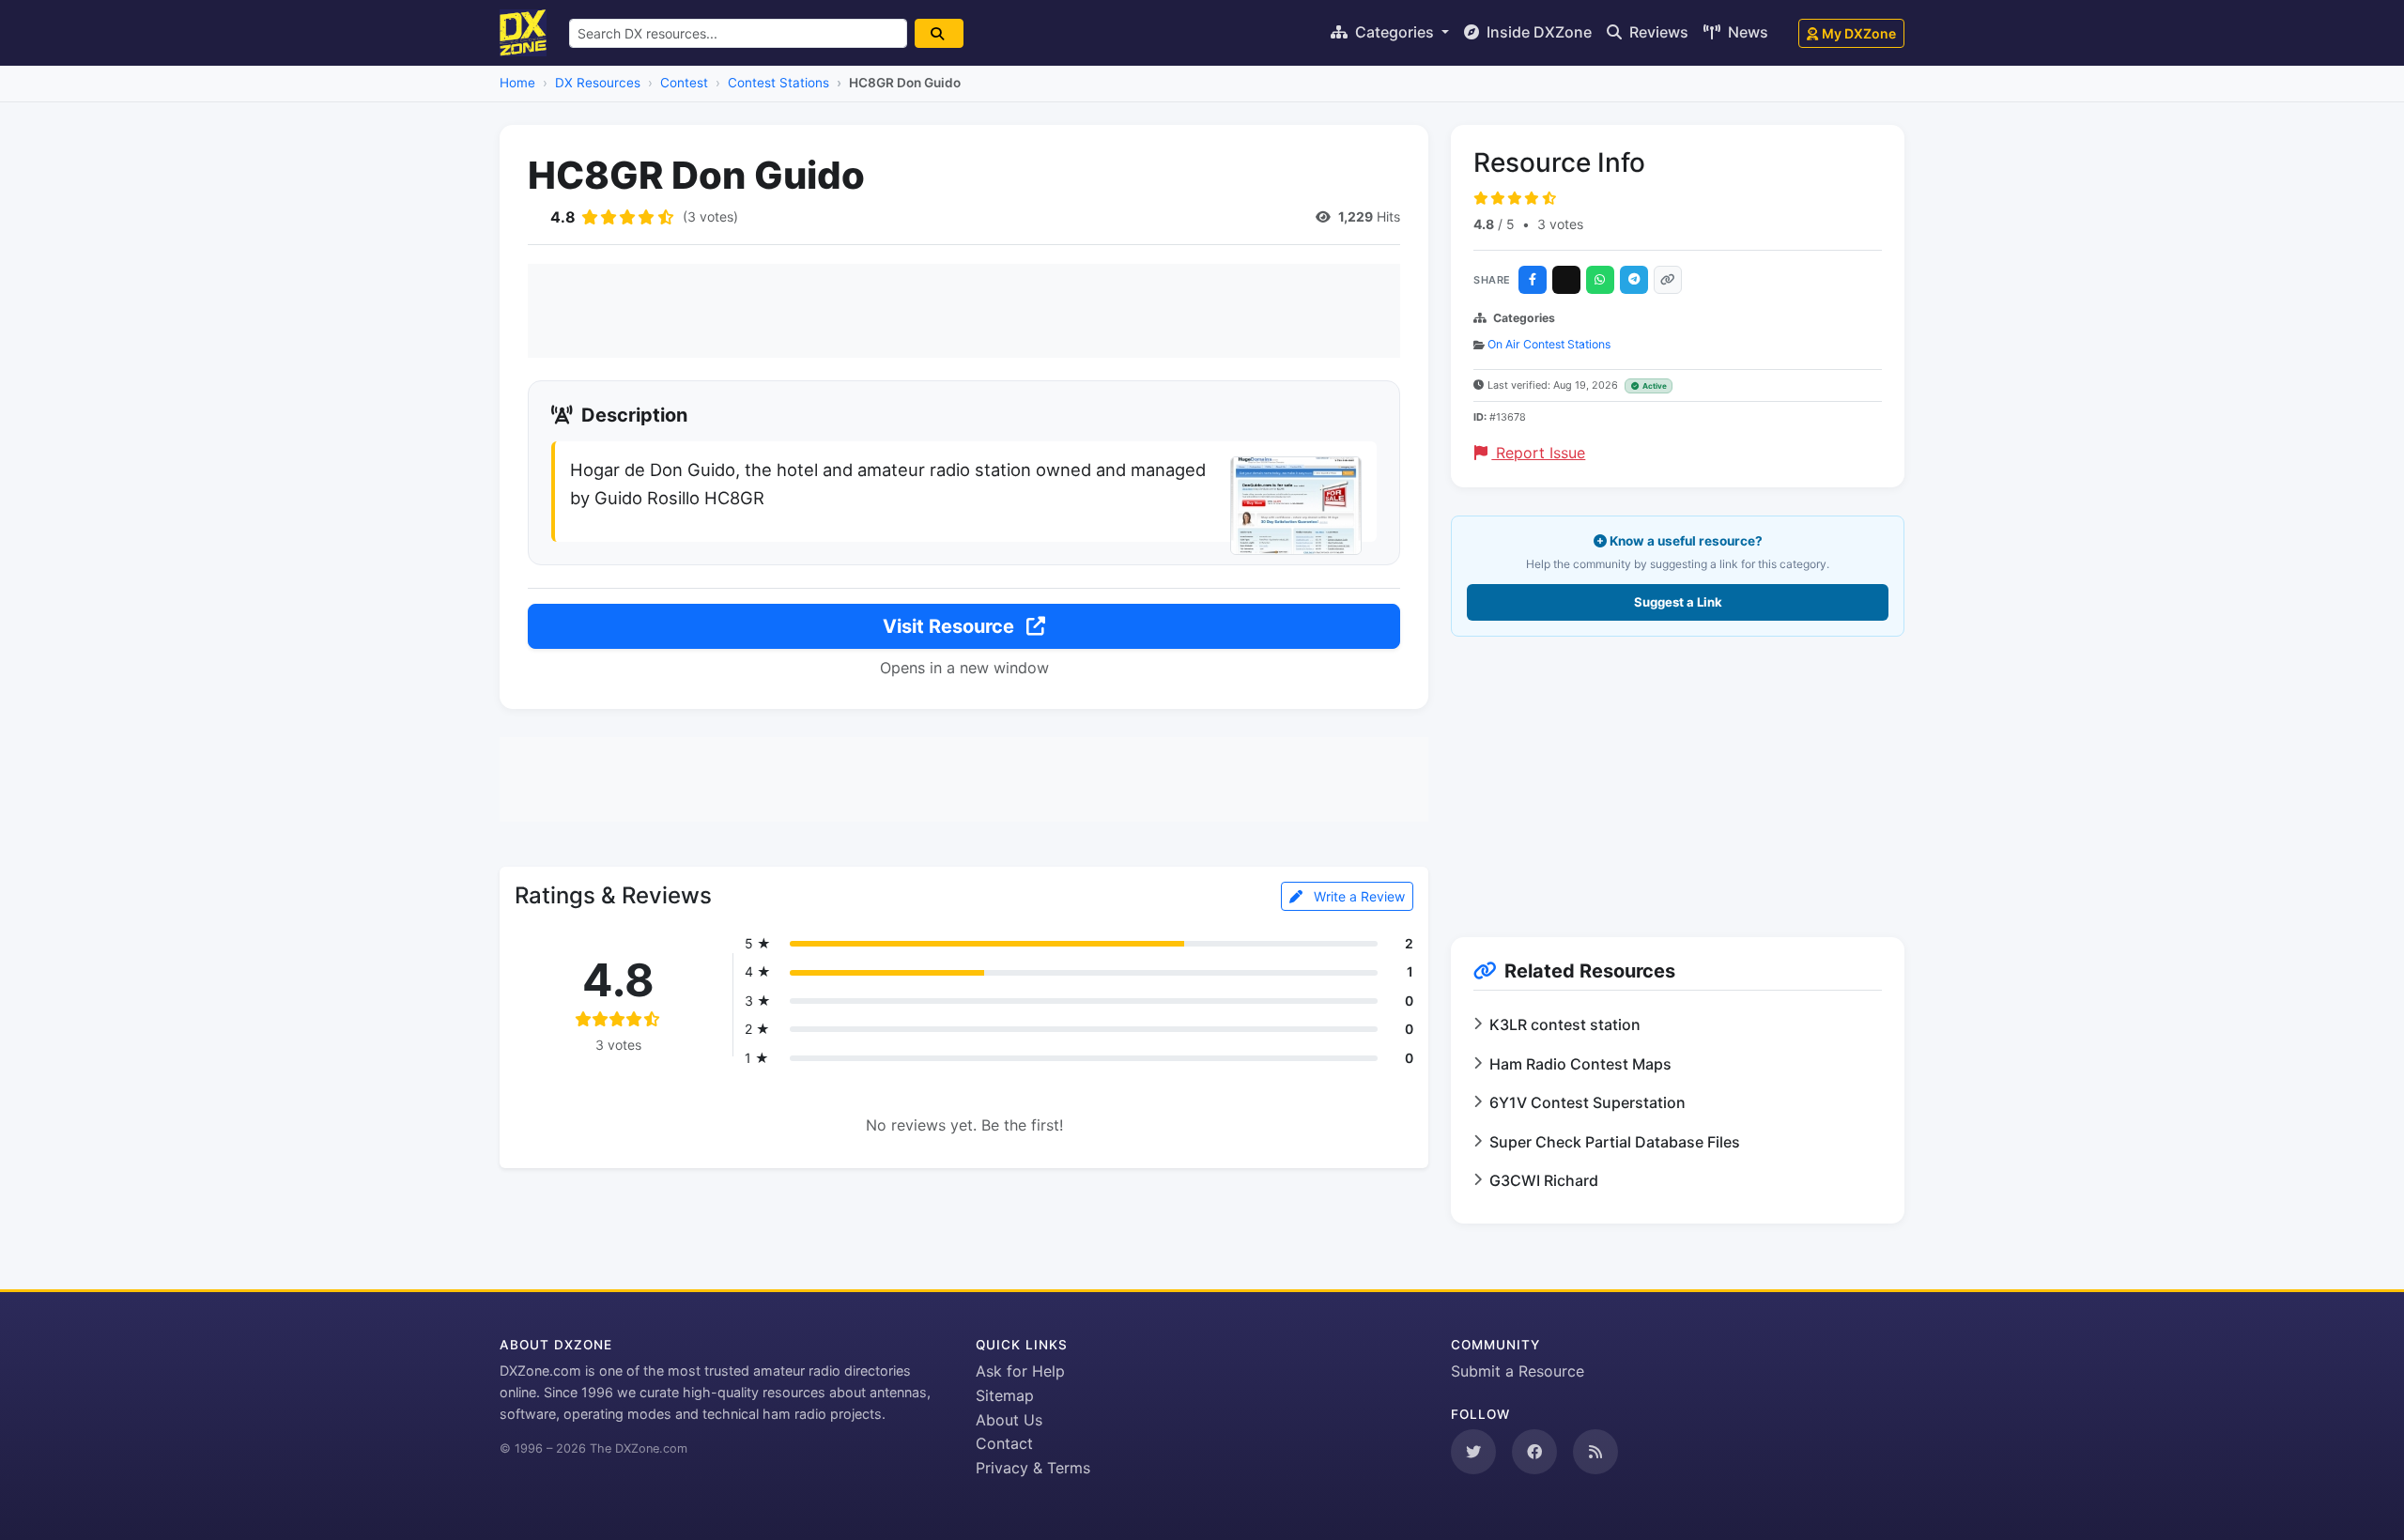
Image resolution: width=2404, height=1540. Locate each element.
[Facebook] (1533, 280)
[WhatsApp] (1600, 280)
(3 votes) (710, 216)
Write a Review (1357, 896)
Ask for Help (1020, 1371)
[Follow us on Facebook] (1534, 1452)
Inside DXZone (1537, 32)
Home (517, 83)
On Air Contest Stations (1549, 344)
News (1746, 32)
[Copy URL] (1668, 280)
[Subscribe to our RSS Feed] (1595, 1452)
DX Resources (598, 83)
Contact (1004, 1443)
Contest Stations (778, 83)
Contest (684, 83)
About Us (1009, 1420)
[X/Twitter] (1566, 280)
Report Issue (1538, 453)
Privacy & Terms (1033, 1468)
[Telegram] (1634, 280)
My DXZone (1859, 33)
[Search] (939, 33)
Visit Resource (951, 626)
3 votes (1560, 224)
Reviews (1657, 32)
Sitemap (1005, 1395)
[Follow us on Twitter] (1473, 1452)
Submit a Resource (1518, 1371)
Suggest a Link (1678, 602)
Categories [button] (1395, 32)
